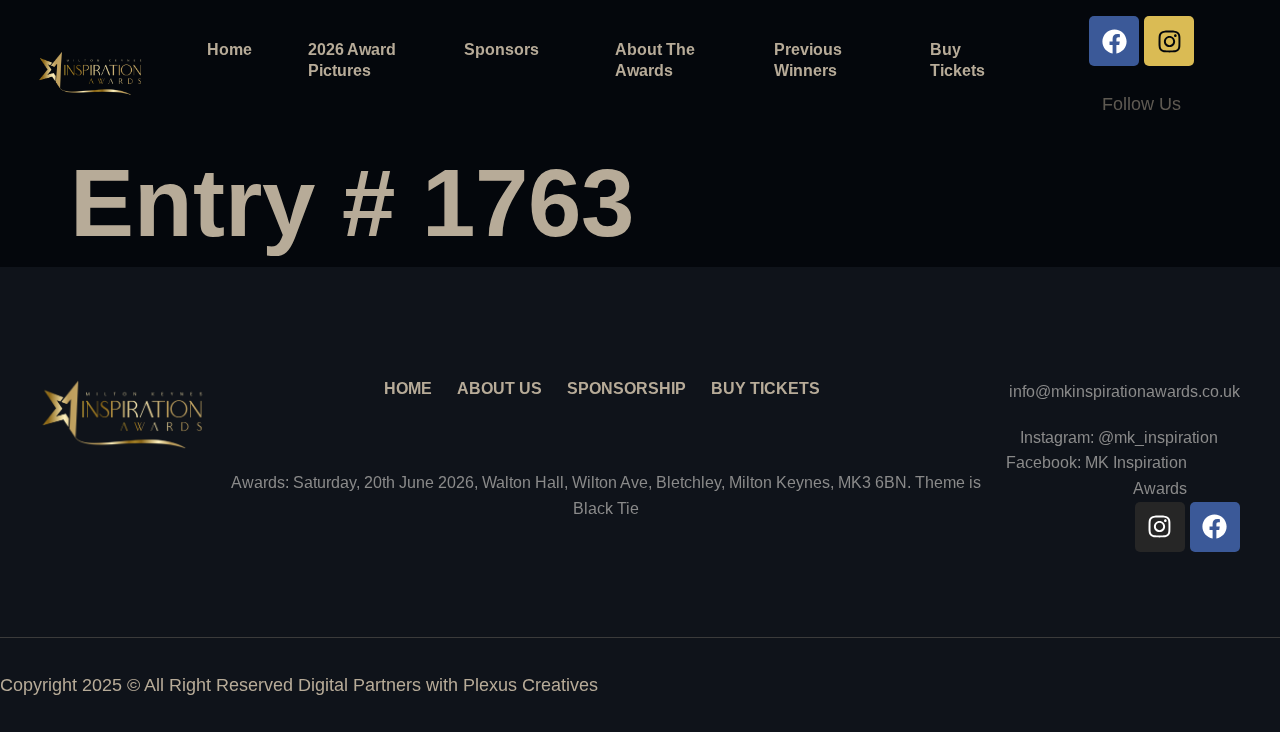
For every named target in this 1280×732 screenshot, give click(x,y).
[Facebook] (1114, 41)
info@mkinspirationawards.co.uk (1124, 391)
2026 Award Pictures (352, 60)
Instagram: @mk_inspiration (1119, 437)
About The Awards (655, 60)
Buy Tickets (957, 60)
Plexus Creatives (530, 685)
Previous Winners (808, 60)
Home (229, 49)
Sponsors (501, 49)
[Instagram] (1169, 41)
